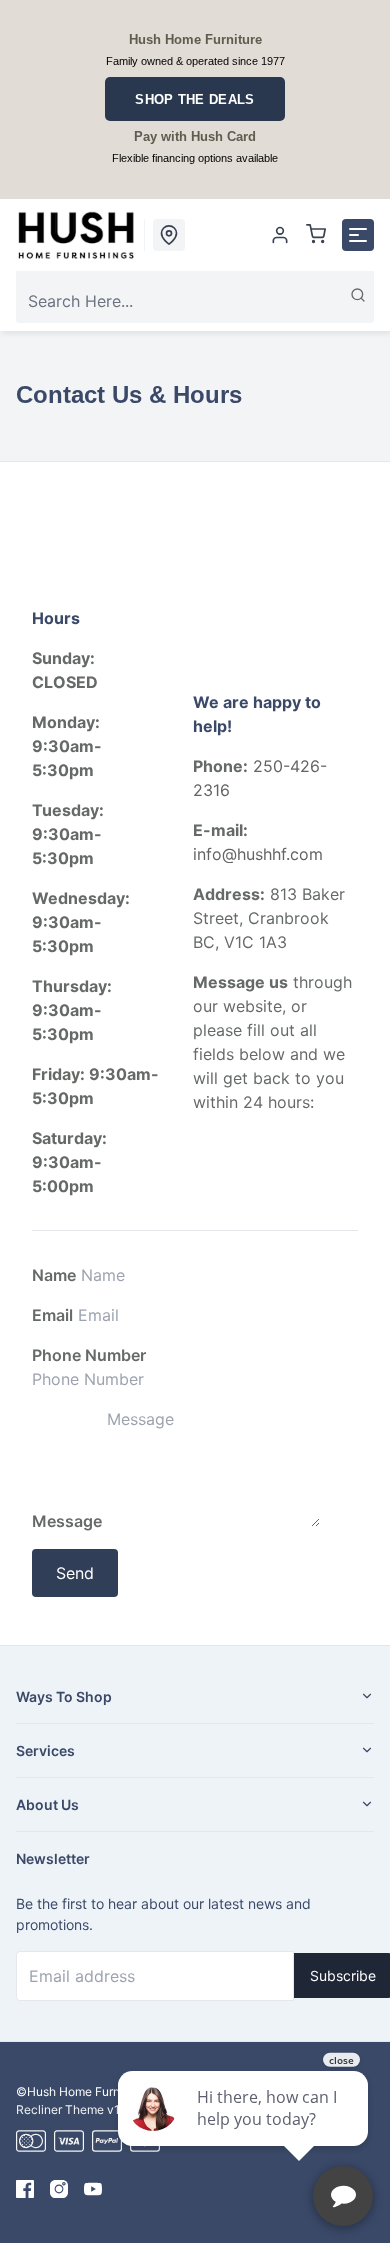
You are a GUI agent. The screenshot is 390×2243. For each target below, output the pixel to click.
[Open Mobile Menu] (358, 235)
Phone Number (89, 1355)
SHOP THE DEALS (194, 99)
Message (67, 1521)
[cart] (316, 235)
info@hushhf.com (258, 854)
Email (52, 1315)
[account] (280, 235)
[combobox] (195, 301)
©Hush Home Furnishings (87, 2091)
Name (54, 1275)
